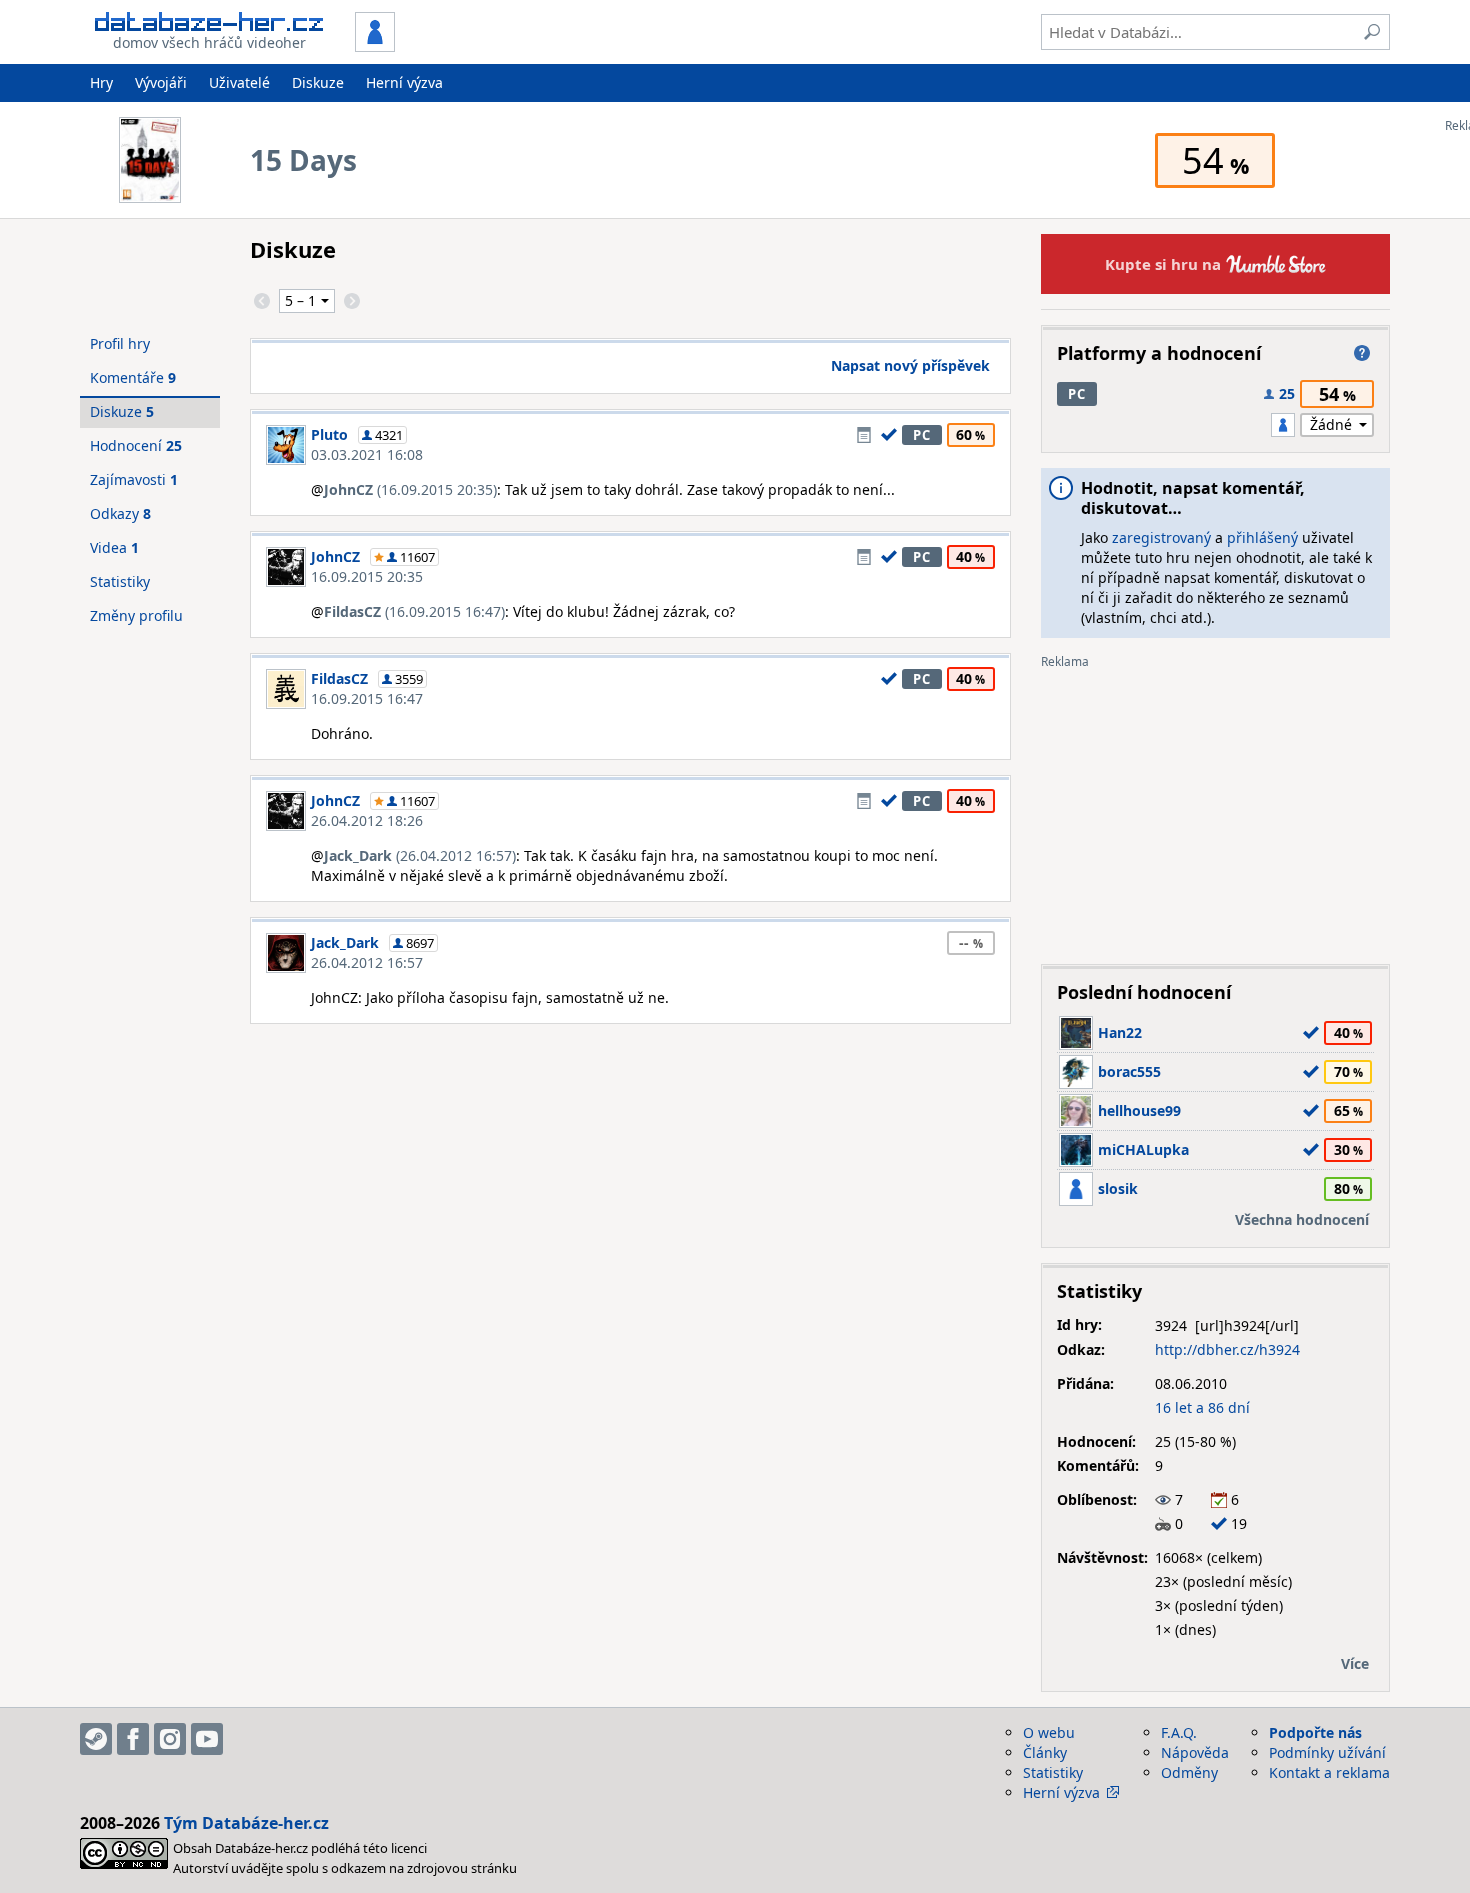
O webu (1049, 1732)
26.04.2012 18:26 (367, 820)
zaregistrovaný (1161, 537)
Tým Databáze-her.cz (246, 1823)
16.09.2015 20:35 (367, 576)
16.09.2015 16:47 (367, 698)
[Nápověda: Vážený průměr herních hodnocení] (1362, 353)
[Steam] (96, 1739)
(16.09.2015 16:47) (414, 611)
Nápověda (1195, 1752)
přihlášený (1262, 537)
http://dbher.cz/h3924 (1227, 1349)
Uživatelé (239, 82)
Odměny (1189, 1772)
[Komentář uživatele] (864, 435)
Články (1045, 1752)
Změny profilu (136, 615)
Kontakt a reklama (1329, 1772)
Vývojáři (161, 82)
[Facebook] (133, 1739)
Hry (101, 82)
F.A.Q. (1179, 1732)
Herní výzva (404, 82)
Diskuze (318, 82)
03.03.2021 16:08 (367, 454)
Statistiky (120, 581)
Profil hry (120, 343)
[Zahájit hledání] (1372, 32)
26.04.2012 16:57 (367, 962)
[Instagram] (170, 1739)
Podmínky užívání (1327, 1752)
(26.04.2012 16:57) (420, 855)
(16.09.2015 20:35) (410, 489)
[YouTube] (207, 1739)
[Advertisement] (1215, 809)
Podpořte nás (1315, 1732)
